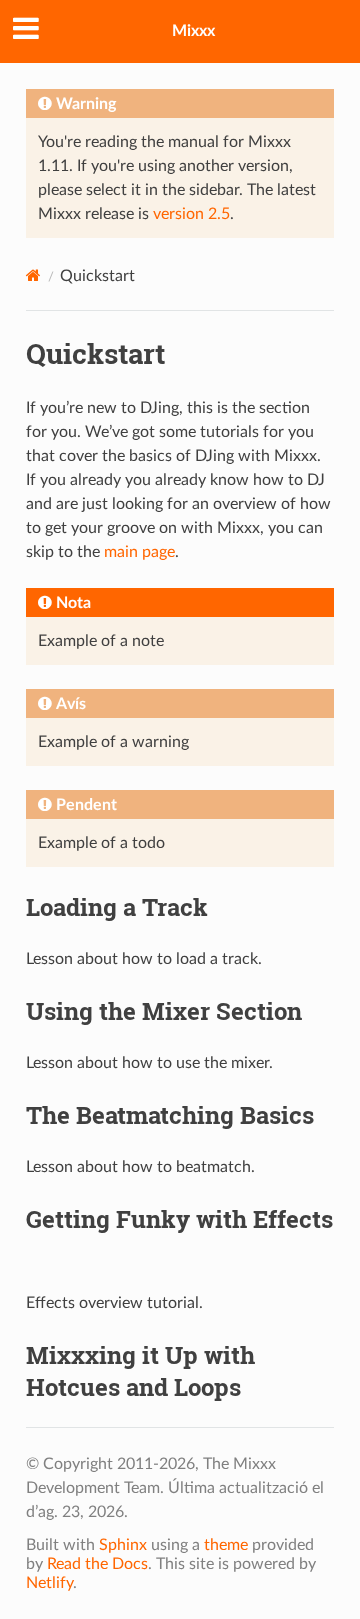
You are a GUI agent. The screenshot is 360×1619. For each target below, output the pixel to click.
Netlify (49, 1583)
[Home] (33, 275)
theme (226, 1545)
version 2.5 (191, 214)
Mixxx (193, 31)
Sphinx (123, 1545)
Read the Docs (97, 1564)
